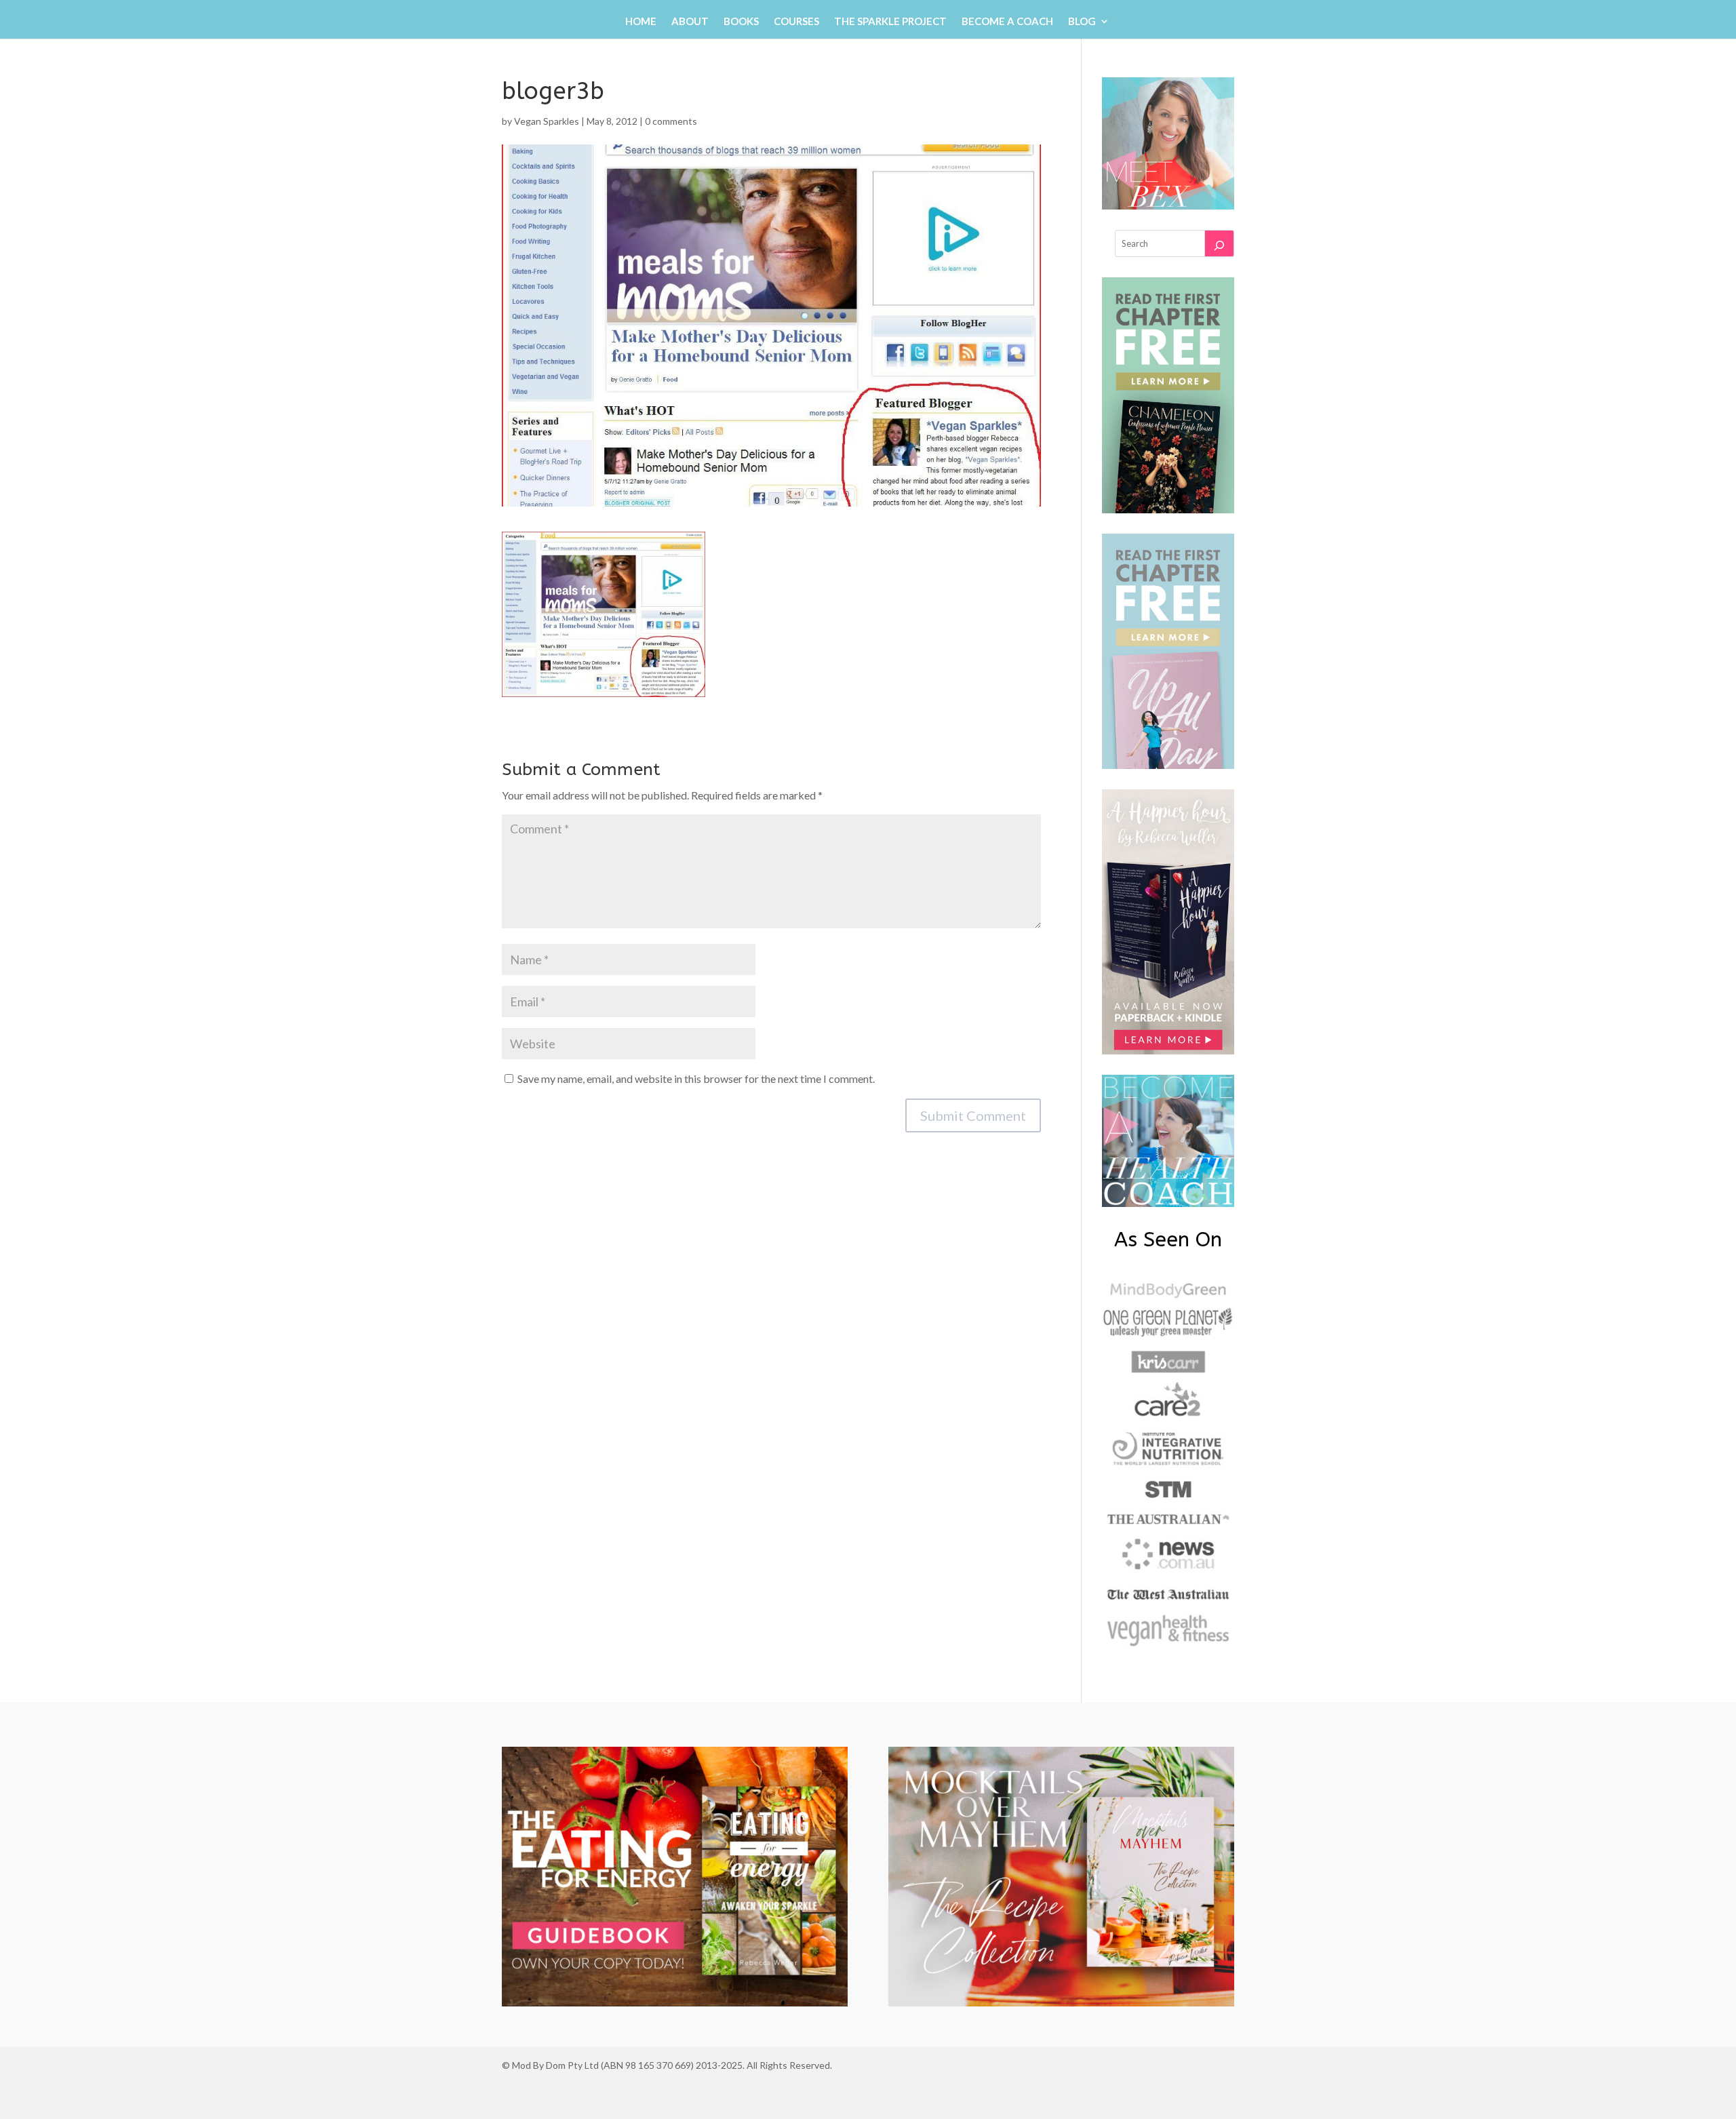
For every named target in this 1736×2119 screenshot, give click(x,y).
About (690, 22)
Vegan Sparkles (547, 121)
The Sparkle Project (890, 22)
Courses (796, 22)
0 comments (671, 121)
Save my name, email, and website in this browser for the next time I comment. (696, 1078)
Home (641, 22)
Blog (1082, 22)
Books (741, 22)
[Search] (1219, 243)
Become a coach (1007, 22)
